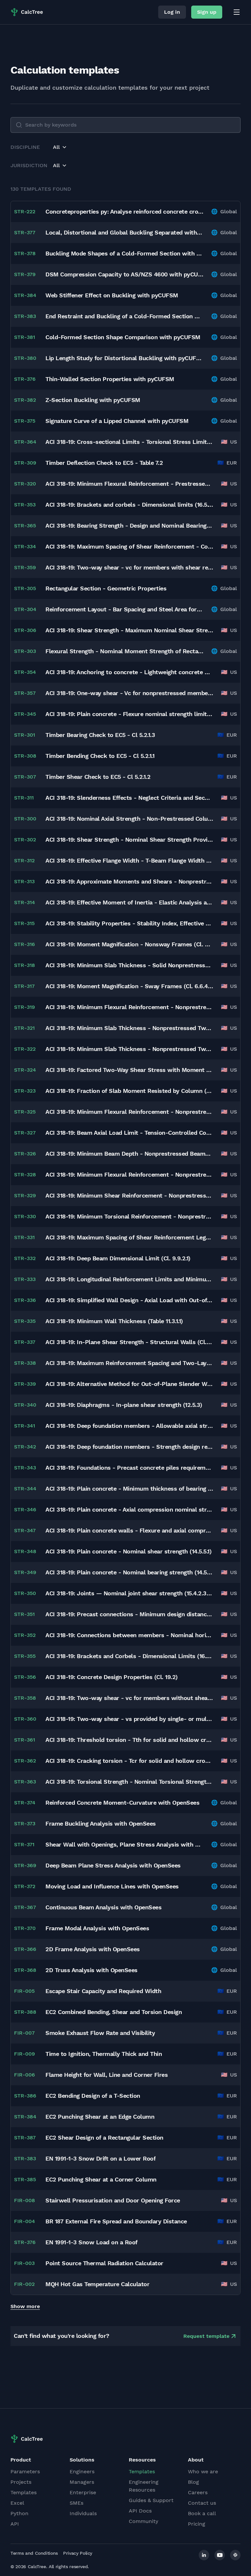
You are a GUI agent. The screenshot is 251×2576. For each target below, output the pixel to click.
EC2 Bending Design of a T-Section (93, 2096)
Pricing (197, 2524)
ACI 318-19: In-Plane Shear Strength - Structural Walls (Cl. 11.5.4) (129, 1342)
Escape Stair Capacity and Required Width (103, 1991)
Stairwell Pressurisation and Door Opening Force (113, 2200)
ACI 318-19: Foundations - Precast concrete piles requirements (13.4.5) (129, 1468)
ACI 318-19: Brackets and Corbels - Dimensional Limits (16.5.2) (129, 1656)
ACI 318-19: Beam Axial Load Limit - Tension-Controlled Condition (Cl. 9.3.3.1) (129, 1133)
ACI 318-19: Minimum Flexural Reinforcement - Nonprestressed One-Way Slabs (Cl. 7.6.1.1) (129, 1007)
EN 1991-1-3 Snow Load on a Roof (92, 2242)
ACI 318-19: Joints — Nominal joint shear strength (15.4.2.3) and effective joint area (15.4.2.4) (129, 1593)
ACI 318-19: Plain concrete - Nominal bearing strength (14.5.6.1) (129, 1572)
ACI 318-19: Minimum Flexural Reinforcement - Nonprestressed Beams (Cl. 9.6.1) (129, 1174)
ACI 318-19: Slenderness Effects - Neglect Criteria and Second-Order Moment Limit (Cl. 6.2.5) (129, 798)
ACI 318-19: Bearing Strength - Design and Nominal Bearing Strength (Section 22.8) (129, 526)
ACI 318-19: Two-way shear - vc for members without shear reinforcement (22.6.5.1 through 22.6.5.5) (129, 1698)
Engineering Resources (144, 2486)
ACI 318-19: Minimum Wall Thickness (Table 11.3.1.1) (114, 1321)
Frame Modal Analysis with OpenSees (97, 1928)
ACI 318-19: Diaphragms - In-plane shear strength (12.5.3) (124, 1405)
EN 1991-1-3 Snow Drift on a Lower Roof (100, 2158)
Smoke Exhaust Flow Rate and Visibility (100, 2033)
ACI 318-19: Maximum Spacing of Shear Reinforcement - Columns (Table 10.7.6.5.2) (129, 546)
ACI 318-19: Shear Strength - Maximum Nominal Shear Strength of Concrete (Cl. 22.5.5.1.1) (129, 630)
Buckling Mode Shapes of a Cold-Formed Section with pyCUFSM (124, 253)
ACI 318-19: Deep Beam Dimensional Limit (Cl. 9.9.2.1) (118, 1258)
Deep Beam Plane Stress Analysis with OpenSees (113, 1865)
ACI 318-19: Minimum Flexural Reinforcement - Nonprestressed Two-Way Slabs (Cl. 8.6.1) (129, 1112)
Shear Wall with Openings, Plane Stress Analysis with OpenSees (124, 1844)
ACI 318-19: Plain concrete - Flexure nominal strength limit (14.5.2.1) (129, 714)
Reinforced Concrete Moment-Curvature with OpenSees (122, 1803)
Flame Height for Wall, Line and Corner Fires (107, 2075)
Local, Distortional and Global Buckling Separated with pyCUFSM (124, 232)
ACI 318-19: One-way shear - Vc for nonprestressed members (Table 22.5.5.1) (129, 693)
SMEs (76, 2503)
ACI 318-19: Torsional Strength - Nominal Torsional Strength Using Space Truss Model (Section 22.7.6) (129, 1782)
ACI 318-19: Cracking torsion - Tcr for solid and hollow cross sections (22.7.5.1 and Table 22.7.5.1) (129, 1761)
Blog (193, 2482)
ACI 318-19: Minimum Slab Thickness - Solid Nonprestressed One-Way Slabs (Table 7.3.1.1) (129, 965)
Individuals (83, 2513)
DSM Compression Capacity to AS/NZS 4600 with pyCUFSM (124, 274)
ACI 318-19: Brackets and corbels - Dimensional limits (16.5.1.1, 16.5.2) (129, 505)
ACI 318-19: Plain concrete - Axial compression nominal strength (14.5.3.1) (129, 1509)
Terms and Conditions (34, 2553)
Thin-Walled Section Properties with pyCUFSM (110, 379)
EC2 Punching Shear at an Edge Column (100, 2117)
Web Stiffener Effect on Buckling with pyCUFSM (112, 295)
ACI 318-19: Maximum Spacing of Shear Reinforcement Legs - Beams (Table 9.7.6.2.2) (129, 1237)
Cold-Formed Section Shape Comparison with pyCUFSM (123, 337)
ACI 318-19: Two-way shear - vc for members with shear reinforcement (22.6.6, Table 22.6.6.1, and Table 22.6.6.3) (129, 567)
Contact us (202, 2503)
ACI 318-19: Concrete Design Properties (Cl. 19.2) (112, 1677)
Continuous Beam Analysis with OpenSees (103, 1907)
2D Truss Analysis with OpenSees (92, 1970)
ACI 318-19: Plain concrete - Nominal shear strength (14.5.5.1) (128, 1551)
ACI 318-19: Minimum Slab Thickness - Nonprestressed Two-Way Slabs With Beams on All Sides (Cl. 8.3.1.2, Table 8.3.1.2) (129, 1049)
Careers (198, 2492)
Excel (17, 2503)
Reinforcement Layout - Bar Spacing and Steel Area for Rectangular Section (124, 609)
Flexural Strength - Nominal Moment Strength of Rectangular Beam (124, 651)
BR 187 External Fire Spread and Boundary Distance (116, 2221)
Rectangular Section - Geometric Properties (106, 588)
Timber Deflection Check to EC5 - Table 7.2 (104, 463)
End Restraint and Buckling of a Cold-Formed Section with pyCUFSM (124, 316)
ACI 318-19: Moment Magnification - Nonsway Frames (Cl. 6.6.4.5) (129, 944)
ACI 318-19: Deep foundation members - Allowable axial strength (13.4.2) (129, 1426)
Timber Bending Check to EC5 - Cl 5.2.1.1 (100, 756)
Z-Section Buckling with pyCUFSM (93, 400)
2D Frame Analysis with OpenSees (93, 1949)
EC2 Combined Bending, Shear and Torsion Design (114, 2012)
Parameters (25, 2471)
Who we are (203, 2471)
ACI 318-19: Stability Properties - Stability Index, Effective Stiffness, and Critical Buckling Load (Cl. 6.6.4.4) (129, 923)
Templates (24, 2492)
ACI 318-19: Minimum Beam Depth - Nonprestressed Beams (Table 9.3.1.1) (129, 1154)
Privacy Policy (78, 2553)
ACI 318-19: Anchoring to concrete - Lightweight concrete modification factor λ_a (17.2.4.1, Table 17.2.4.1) (129, 672)
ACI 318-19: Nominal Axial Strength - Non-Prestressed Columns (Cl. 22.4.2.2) (129, 819)
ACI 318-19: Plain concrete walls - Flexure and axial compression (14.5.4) (129, 1530)
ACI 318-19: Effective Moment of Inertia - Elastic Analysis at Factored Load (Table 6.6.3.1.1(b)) (129, 902)
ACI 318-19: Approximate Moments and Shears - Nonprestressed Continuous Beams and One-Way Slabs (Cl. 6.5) (129, 881)
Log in (172, 12)
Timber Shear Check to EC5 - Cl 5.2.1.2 (98, 777)
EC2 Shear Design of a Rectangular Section (104, 2138)
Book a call (202, 2513)
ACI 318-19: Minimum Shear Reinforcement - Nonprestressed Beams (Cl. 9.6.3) (129, 1195)
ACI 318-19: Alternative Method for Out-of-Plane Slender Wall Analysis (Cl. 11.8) (129, 1384)
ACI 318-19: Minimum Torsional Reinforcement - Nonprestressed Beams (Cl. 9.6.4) (129, 1216)
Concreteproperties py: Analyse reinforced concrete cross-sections (124, 211)
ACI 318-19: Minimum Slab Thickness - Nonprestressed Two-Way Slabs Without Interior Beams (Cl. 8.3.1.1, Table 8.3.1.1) (129, 1028)
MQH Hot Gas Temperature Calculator (97, 2284)
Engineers (82, 2471)
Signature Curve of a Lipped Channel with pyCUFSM (117, 421)
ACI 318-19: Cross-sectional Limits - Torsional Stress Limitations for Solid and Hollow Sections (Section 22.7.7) (129, 442)
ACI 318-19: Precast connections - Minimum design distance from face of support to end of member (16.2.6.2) (129, 1614)
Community (143, 2521)
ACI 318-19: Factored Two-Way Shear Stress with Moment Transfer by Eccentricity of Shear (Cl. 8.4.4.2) (129, 1070)
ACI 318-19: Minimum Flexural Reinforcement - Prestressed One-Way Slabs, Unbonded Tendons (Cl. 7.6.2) (129, 484)
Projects (21, 2482)
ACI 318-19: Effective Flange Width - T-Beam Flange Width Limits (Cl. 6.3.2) (129, 860)
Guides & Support (151, 2500)
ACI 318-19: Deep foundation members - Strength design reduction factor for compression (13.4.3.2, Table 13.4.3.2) (129, 1447)
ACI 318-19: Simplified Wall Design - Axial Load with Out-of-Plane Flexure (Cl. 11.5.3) (129, 1300)
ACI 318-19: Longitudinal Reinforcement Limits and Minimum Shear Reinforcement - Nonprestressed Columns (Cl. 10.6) (129, 1279)
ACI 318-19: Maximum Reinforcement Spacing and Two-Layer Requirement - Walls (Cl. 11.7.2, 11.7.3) (129, 1363)
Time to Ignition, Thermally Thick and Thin (104, 2054)
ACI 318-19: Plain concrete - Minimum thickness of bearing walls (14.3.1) (129, 1489)
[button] (60, 147)
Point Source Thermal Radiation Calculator (104, 2263)
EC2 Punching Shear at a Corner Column (101, 2179)
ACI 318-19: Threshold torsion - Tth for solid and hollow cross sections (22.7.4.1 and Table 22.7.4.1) (129, 1740)
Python (19, 2513)
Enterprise (83, 2492)
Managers (82, 2482)
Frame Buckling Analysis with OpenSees (101, 1823)
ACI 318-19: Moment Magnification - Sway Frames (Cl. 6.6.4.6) (129, 986)
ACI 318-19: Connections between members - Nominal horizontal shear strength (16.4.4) (129, 1635)
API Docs (140, 2511)
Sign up (207, 12)
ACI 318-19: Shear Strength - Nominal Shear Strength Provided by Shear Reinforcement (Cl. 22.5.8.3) (129, 840)
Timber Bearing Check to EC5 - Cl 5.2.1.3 (100, 735)
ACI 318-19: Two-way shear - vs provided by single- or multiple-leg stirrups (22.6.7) (129, 1719)
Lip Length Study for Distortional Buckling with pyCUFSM (124, 358)
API (15, 2524)
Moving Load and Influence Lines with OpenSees (112, 1886)
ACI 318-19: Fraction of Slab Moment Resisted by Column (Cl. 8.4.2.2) (129, 1091)
